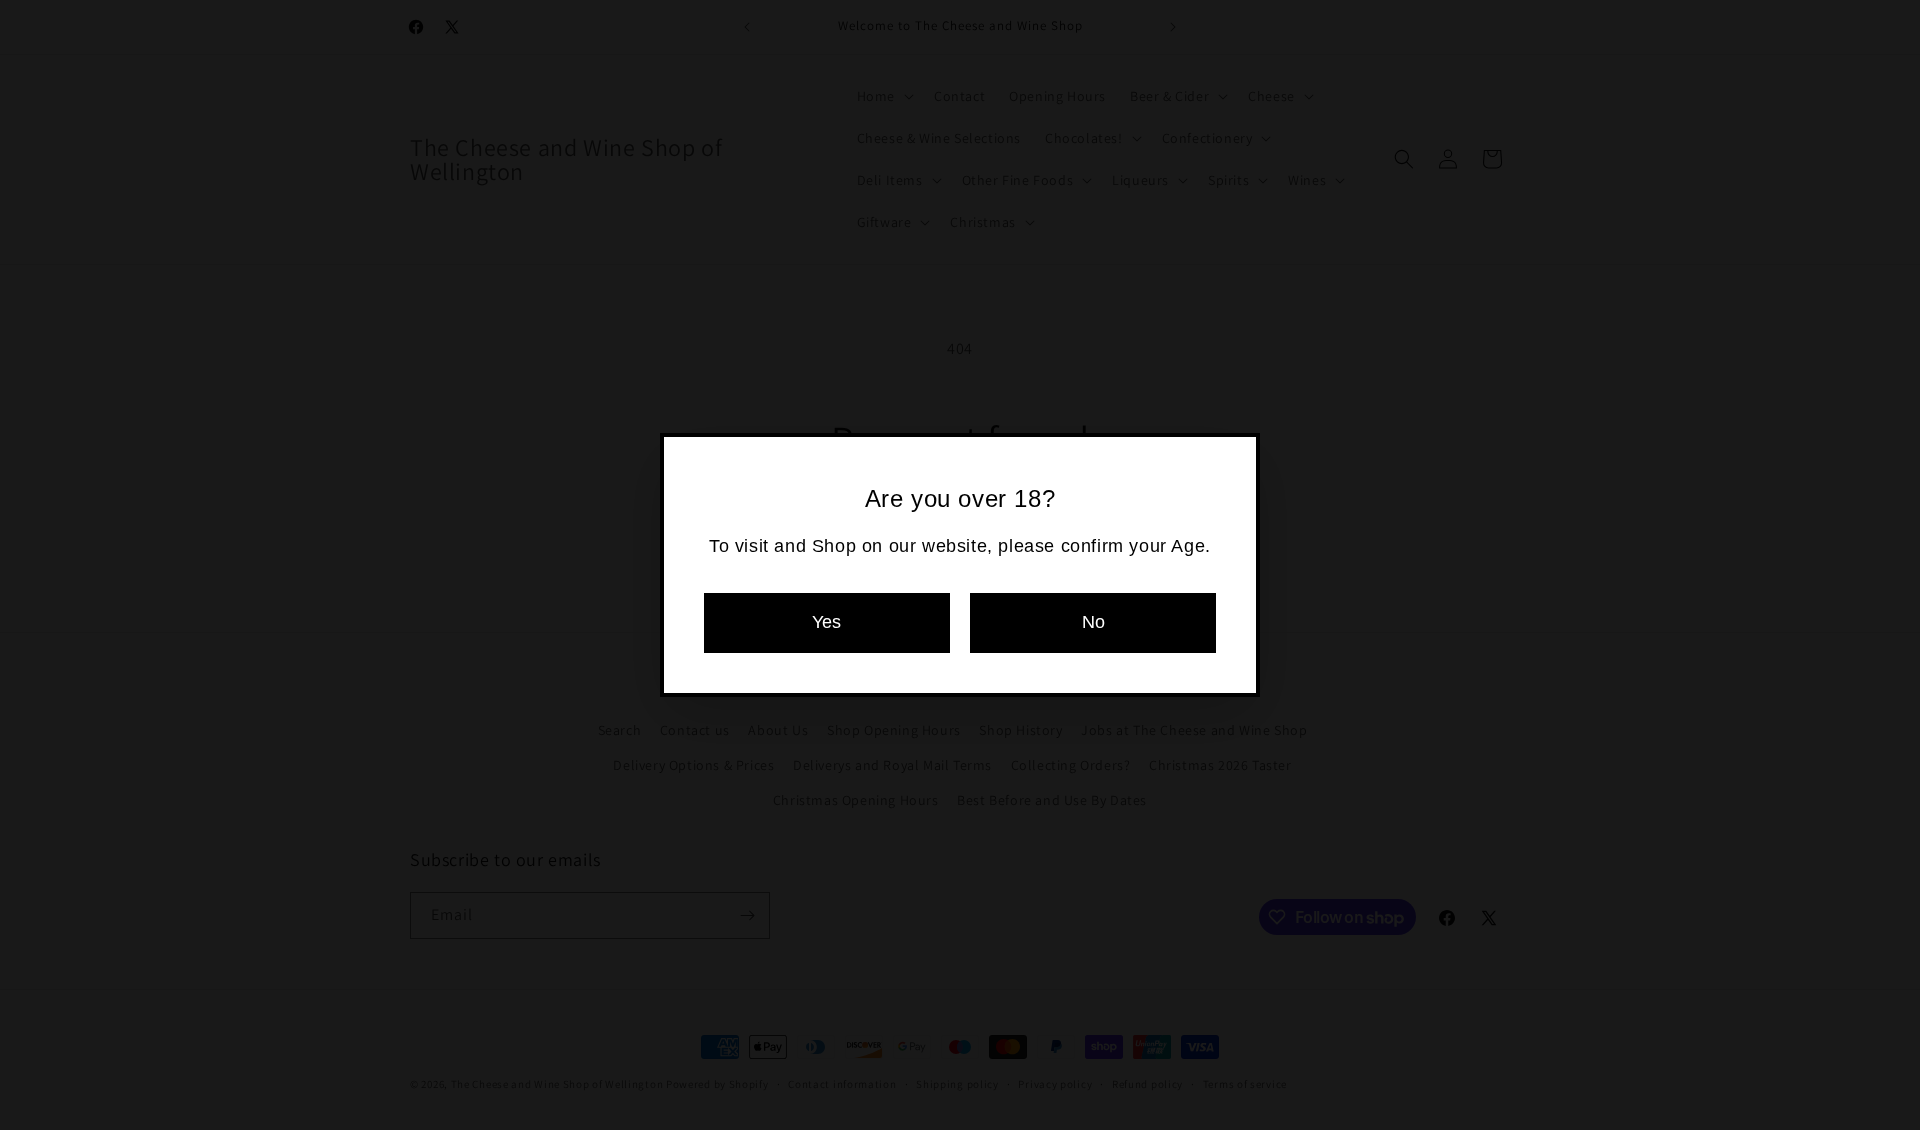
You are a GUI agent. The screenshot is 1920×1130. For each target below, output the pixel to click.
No (1093, 622)
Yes (826, 622)
